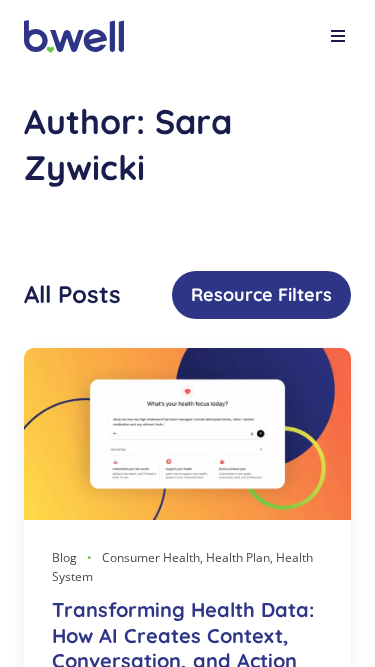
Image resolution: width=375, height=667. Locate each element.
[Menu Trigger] (338, 38)
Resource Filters (261, 294)
